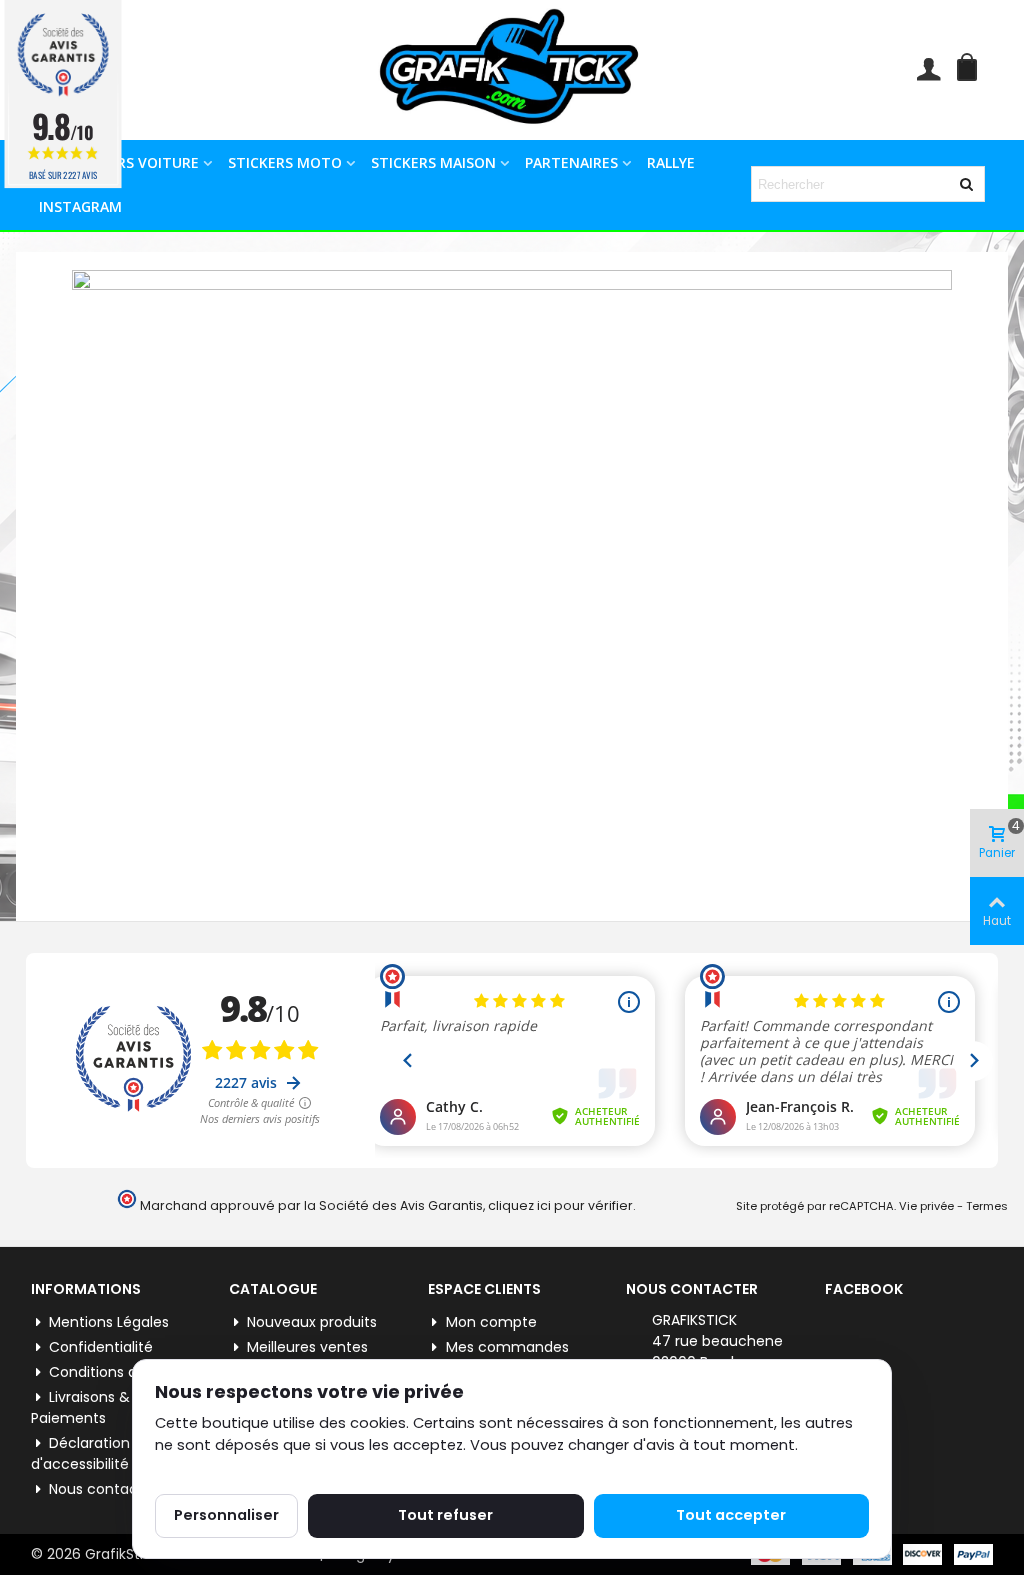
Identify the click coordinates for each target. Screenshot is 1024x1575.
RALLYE (671, 162)
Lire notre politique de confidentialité (289, 1468)
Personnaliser (226, 1515)
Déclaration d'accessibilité (80, 1453)
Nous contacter (103, 1489)
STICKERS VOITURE (134, 162)
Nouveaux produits (312, 1322)
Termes (987, 1206)
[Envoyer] (967, 184)
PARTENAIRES (571, 162)
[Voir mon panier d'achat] (971, 70)
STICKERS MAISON (433, 162)
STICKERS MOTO (285, 162)
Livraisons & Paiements (80, 1407)
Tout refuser (445, 1515)
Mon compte (491, 1322)
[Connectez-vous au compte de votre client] (928, 70)
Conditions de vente (120, 1372)
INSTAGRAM (80, 206)
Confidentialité (101, 1347)
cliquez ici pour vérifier (560, 1205)
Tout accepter (731, 1515)
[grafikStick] (512, 70)
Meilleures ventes (307, 1347)
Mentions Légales (109, 1322)
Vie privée (926, 1206)
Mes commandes (507, 1347)
